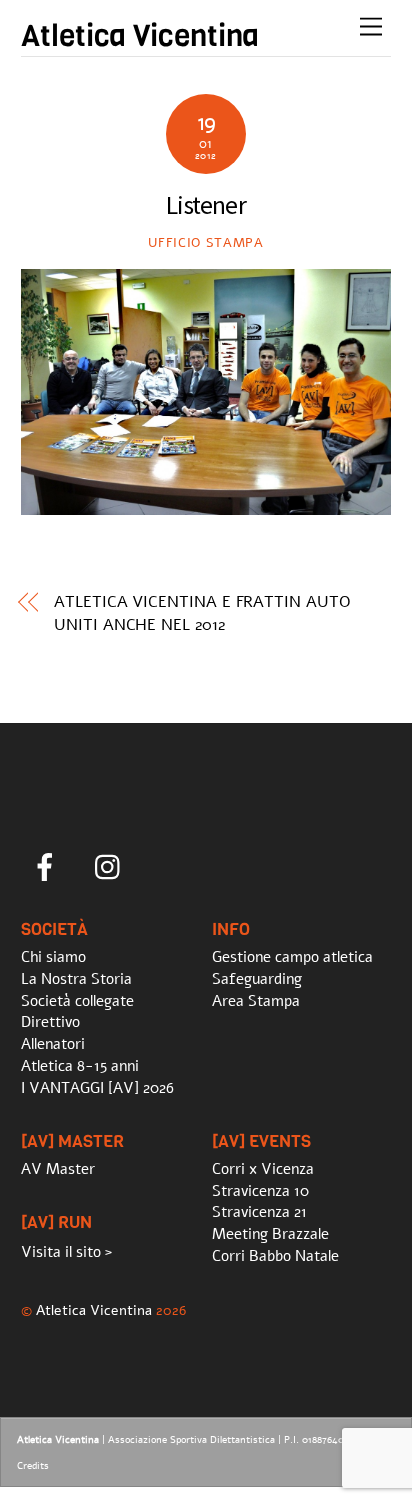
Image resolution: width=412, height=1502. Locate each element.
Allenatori (53, 1044)
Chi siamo (53, 957)
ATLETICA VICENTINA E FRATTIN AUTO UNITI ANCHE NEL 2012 (202, 613)
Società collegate (77, 1001)
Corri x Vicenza (263, 1169)
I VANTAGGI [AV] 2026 (97, 1088)
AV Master (58, 1169)
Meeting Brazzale (270, 1234)
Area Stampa (256, 1001)
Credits (33, 1466)
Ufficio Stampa (205, 243)
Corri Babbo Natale (275, 1256)
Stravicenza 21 (259, 1212)
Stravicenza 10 (260, 1191)
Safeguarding (257, 979)
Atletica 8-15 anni (80, 1066)
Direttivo (50, 1022)
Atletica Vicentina (94, 1310)
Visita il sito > (66, 1252)
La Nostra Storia (76, 979)
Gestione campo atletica (292, 957)
